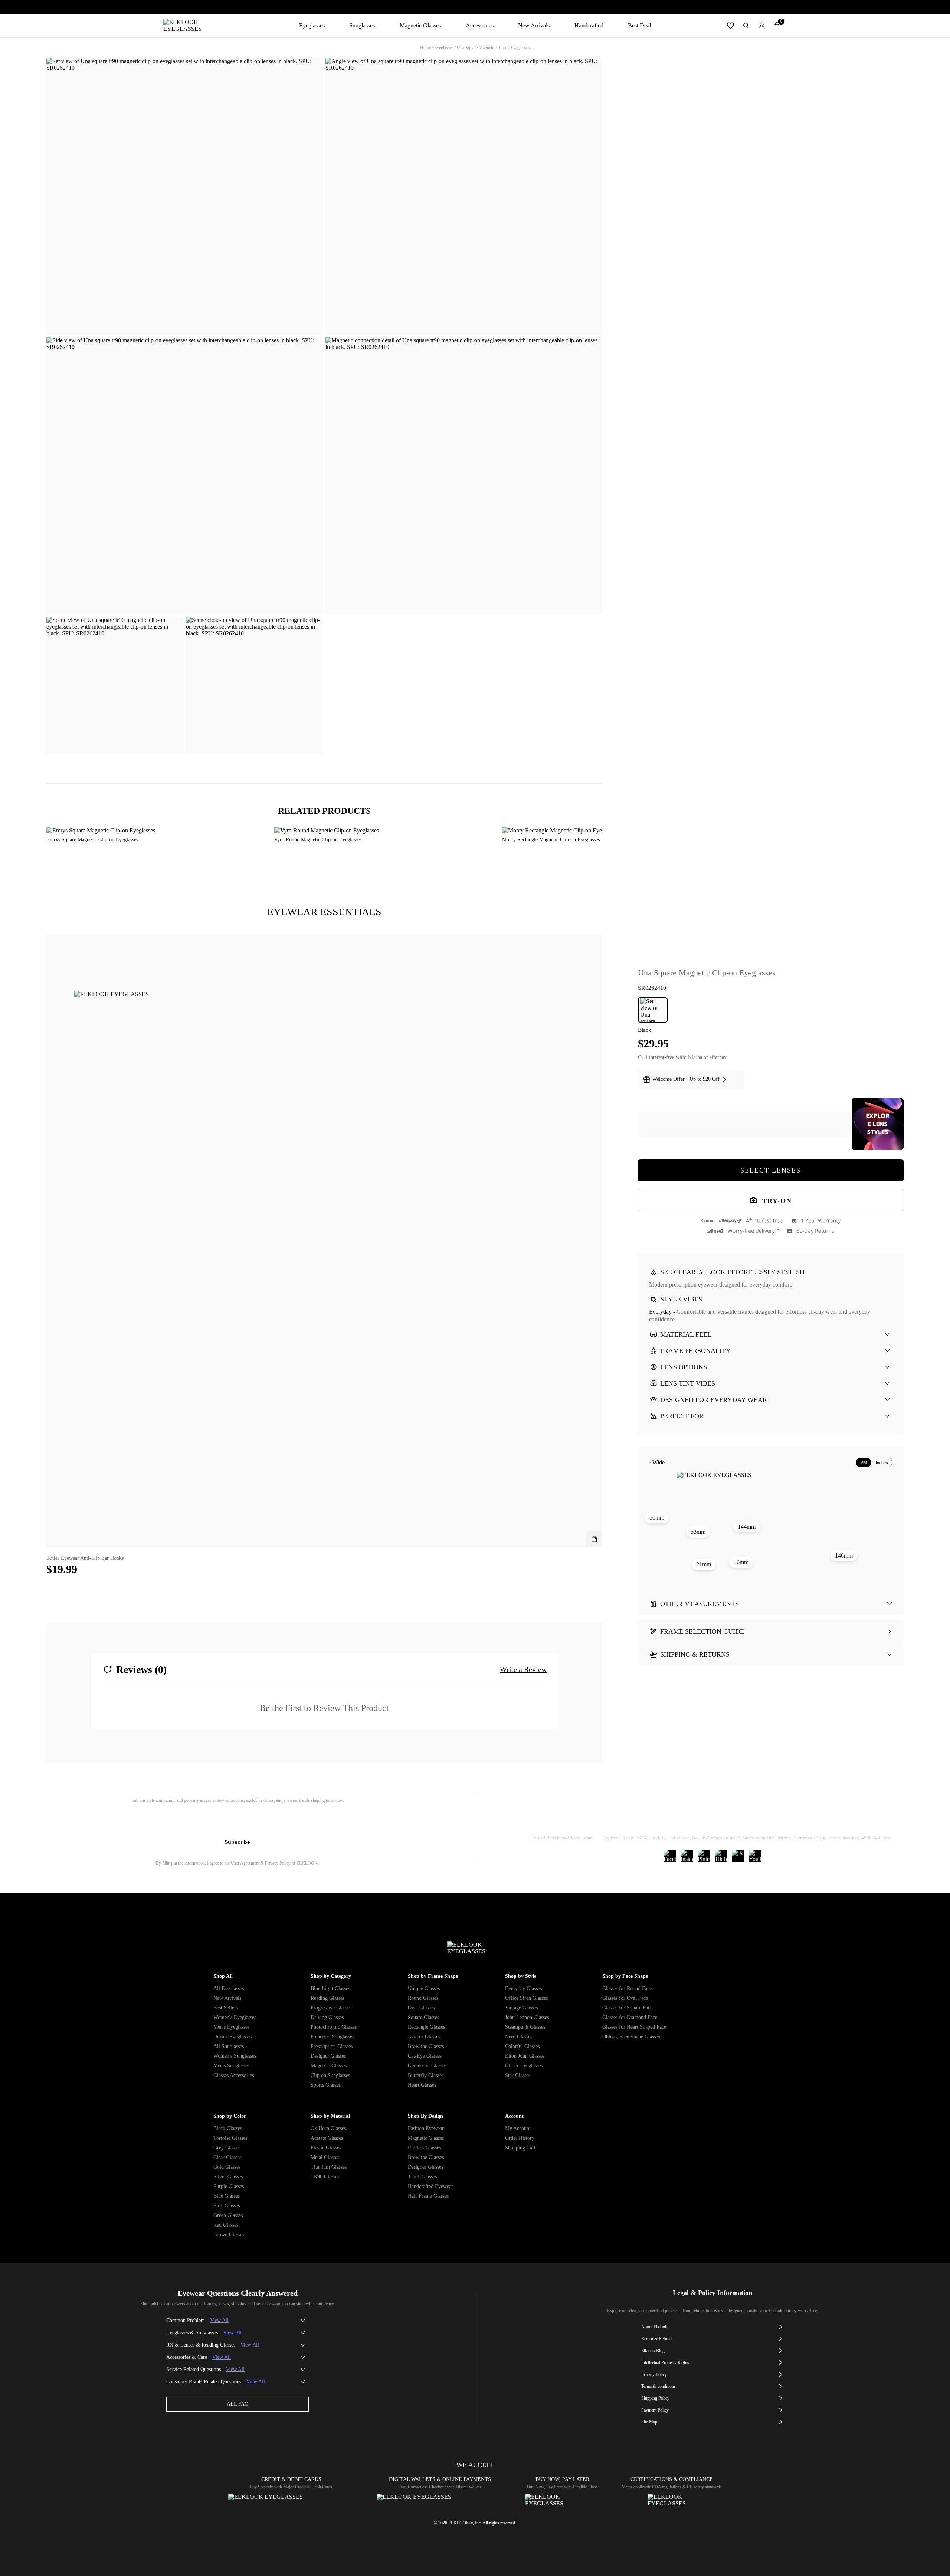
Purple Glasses (229, 2186)
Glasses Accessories (234, 2075)
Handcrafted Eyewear (430, 2186)
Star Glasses (518, 2075)
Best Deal (639, 25)
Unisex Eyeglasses (232, 2037)
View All (219, 2320)
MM (864, 1463)
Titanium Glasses (329, 2167)
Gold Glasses (227, 2167)
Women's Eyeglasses (235, 2017)
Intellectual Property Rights (665, 2363)
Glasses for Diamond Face (630, 2017)
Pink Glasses (227, 2206)
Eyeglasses (312, 25)
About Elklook (654, 2327)
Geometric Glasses (427, 2066)
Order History (520, 2138)
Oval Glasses (421, 2008)
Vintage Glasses (521, 2008)
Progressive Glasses (331, 2008)
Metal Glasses (325, 2157)
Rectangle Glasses (426, 2027)
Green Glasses (228, 2215)
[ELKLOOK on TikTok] (721, 1856)
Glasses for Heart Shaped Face (634, 2027)
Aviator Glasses (424, 2037)
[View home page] (188, 26)
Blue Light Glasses (330, 1988)
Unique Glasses (424, 1988)
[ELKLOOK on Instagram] (687, 1856)
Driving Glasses (327, 2017)
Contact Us (802, 1819)
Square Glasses (423, 2017)
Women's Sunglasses (235, 2056)
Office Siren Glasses (526, 1998)
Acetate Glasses (327, 2138)
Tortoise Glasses (230, 2138)
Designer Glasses (328, 2056)
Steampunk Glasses (525, 2027)
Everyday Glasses (523, 1988)
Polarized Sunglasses (332, 2037)
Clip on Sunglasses (330, 2075)
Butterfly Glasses (426, 2075)
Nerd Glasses (519, 2037)
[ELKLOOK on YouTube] (755, 1856)
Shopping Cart (520, 2148)
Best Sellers (226, 2008)
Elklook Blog (653, 2351)
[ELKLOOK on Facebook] (670, 1856)
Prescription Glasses (332, 2046)
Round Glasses (423, 1998)
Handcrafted (589, 25)
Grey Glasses (227, 2148)
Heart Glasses (422, 2085)
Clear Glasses (227, 2157)
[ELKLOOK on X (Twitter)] (738, 1856)
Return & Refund (684, 1819)
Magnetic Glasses (420, 25)
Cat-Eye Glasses (425, 2056)
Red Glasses (226, 2225)
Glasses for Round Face (627, 1988)
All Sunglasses (229, 2046)
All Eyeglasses (229, 1988)
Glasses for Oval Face (625, 1998)
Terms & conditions (659, 2386)
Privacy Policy (278, 1863)
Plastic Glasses (326, 2148)
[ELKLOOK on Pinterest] (704, 1856)
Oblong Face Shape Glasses (631, 2037)
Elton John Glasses (525, 2056)
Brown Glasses (229, 2235)
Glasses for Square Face (627, 2008)
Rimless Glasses (424, 2148)
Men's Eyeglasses (231, 2027)
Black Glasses (228, 2128)
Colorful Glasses (522, 2046)
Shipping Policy (746, 1819)
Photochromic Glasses (334, 2027)
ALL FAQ (237, 2404)
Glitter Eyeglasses (524, 2066)
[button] (730, 26)
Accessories (480, 25)
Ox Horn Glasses (328, 2128)
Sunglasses (362, 25)
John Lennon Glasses (527, 2017)
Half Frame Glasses (428, 2196)
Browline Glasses (426, 2046)
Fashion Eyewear (426, 2128)
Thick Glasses (422, 2177)
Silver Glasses (228, 2177)
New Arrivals (534, 25)
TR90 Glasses (325, 2177)
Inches (882, 1463)
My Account (518, 2128)
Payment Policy (655, 2410)
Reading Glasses (327, 1998)
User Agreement (245, 1863)
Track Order (625, 1819)
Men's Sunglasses (231, 2066)
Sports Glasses (326, 2085)
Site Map (649, 2422)
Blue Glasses (227, 2196)
